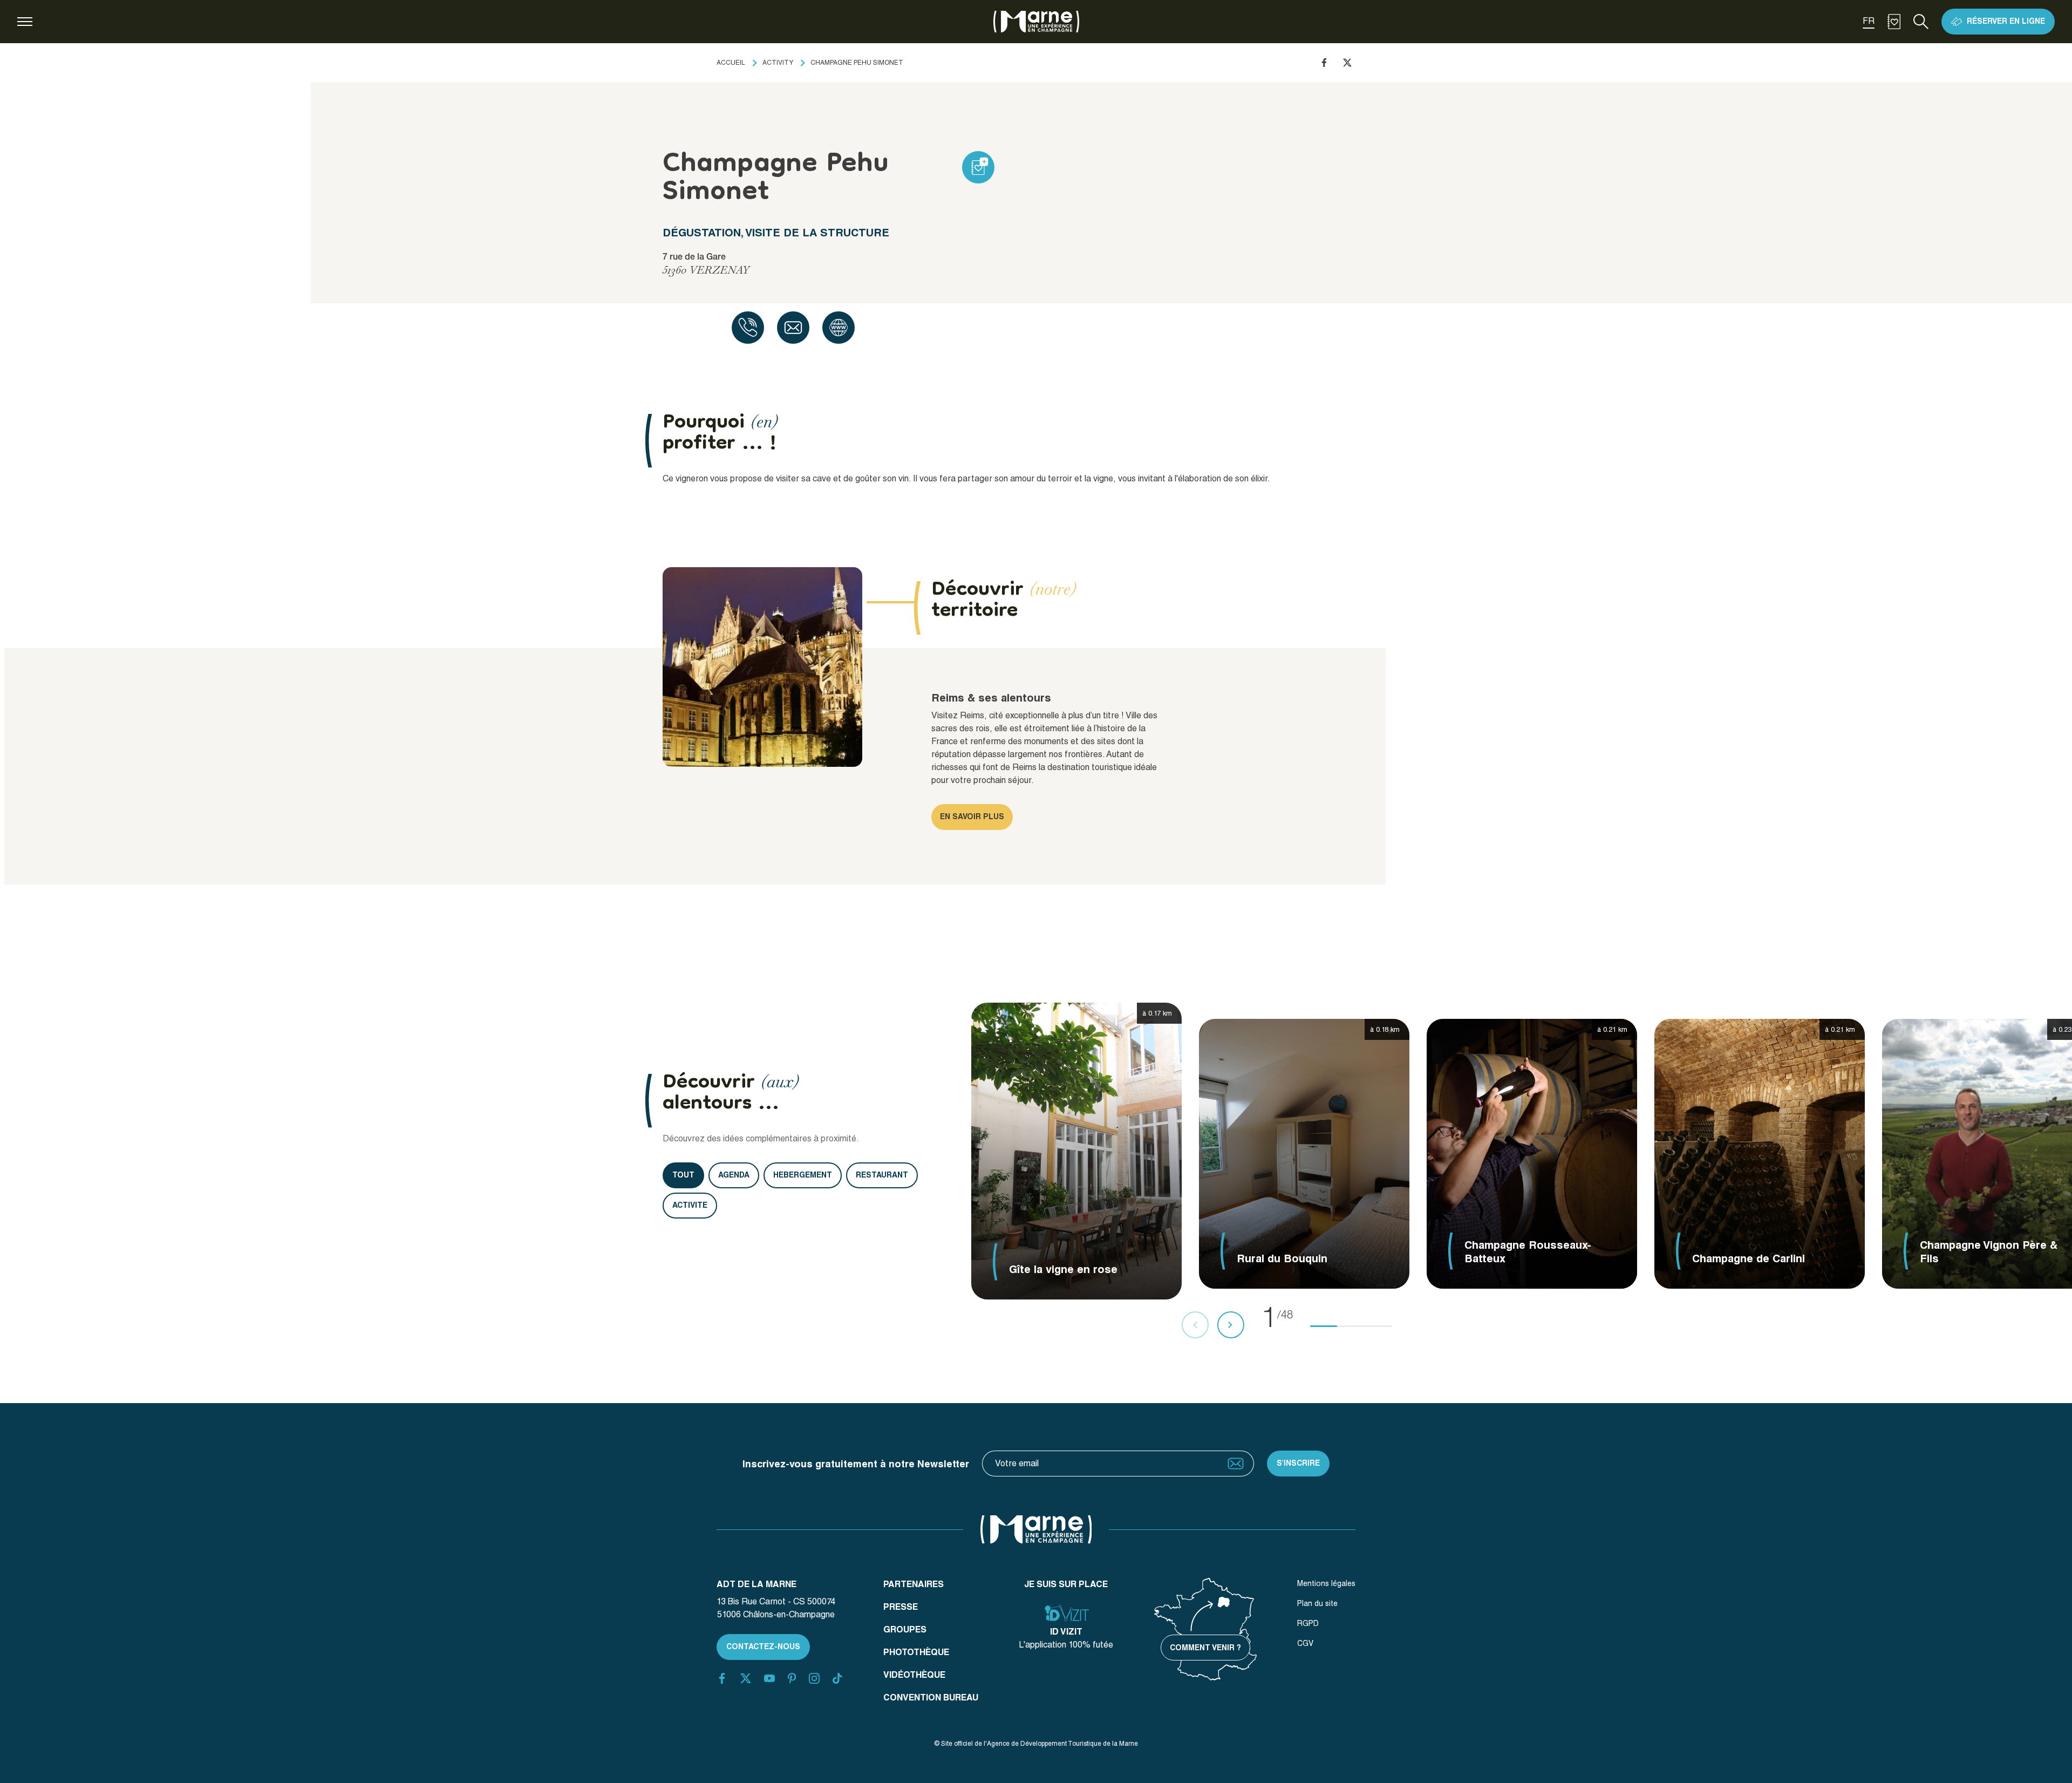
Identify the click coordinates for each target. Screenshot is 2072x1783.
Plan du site (1317, 1603)
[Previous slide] (1195, 1325)
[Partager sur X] (1347, 63)
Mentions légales (1326, 1583)
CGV (1305, 1643)
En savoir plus (972, 816)
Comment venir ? (1205, 1648)
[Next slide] (1231, 1325)
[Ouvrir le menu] (25, 22)
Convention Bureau (931, 1697)
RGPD (1308, 1623)
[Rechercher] (1921, 22)
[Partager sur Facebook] (1324, 63)
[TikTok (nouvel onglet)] (837, 1678)
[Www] (839, 328)
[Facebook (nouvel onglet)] (722, 1678)
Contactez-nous (763, 1646)
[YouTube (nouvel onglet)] (769, 1678)
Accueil (731, 63)
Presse (901, 1607)
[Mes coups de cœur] (1894, 22)
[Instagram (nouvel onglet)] (814, 1678)
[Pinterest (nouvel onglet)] (792, 1678)
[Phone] (748, 328)
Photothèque (916, 1652)
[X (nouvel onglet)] (746, 1678)
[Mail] (793, 328)
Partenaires (914, 1584)
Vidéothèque (914, 1675)
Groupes (905, 1629)
